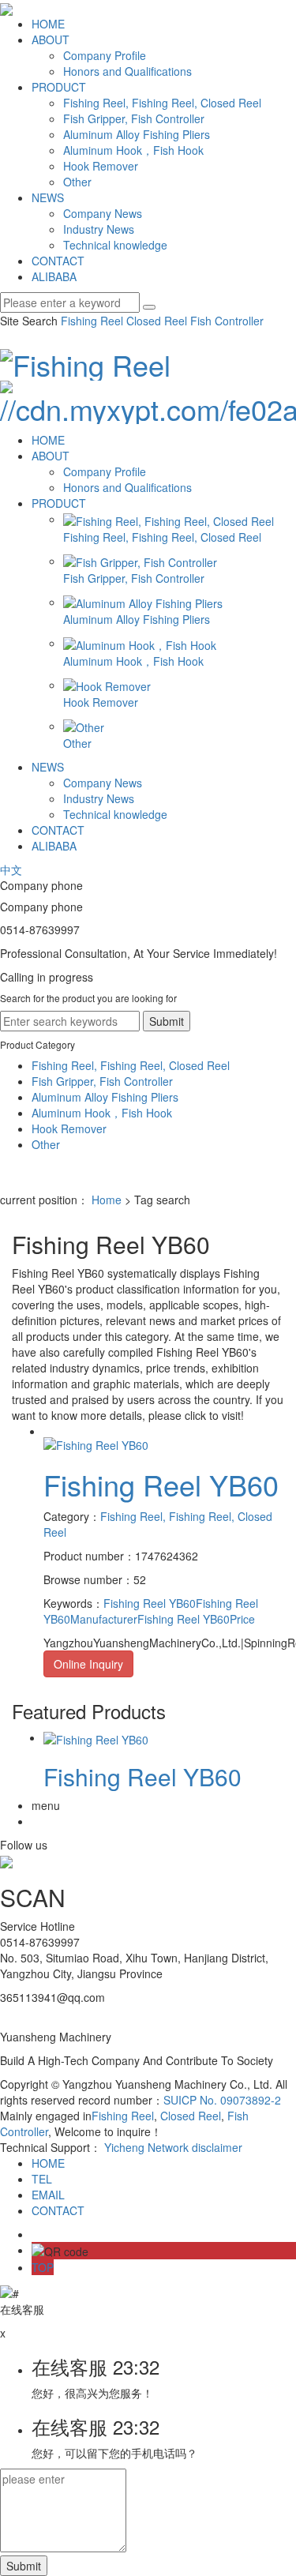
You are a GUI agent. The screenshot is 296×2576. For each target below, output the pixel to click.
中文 (11, 869)
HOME (48, 24)
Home (107, 1200)
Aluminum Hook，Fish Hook (133, 150)
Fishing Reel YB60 (161, 1484)
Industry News (99, 229)
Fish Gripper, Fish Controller (134, 118)
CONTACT (58, 261)
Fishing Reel (92, 321)
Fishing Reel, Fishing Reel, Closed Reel (162, 103)
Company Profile (105, 55)
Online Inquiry (88, 1664)
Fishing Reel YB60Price (196, 1619)
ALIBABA (54, 276)
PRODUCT (59, 87)
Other (77, 182)
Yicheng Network (146, 2147)
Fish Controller (225, 321)
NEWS (48, 197)
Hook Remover (101, 166)
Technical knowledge (115, 245)
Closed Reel (155, 321)
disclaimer (217, 2147)
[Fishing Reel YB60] (96, 1444)
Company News (103, 213)
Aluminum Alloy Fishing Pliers (137, 134)
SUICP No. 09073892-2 (222, 2100)
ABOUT (51, 39)
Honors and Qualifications (127, 71)
